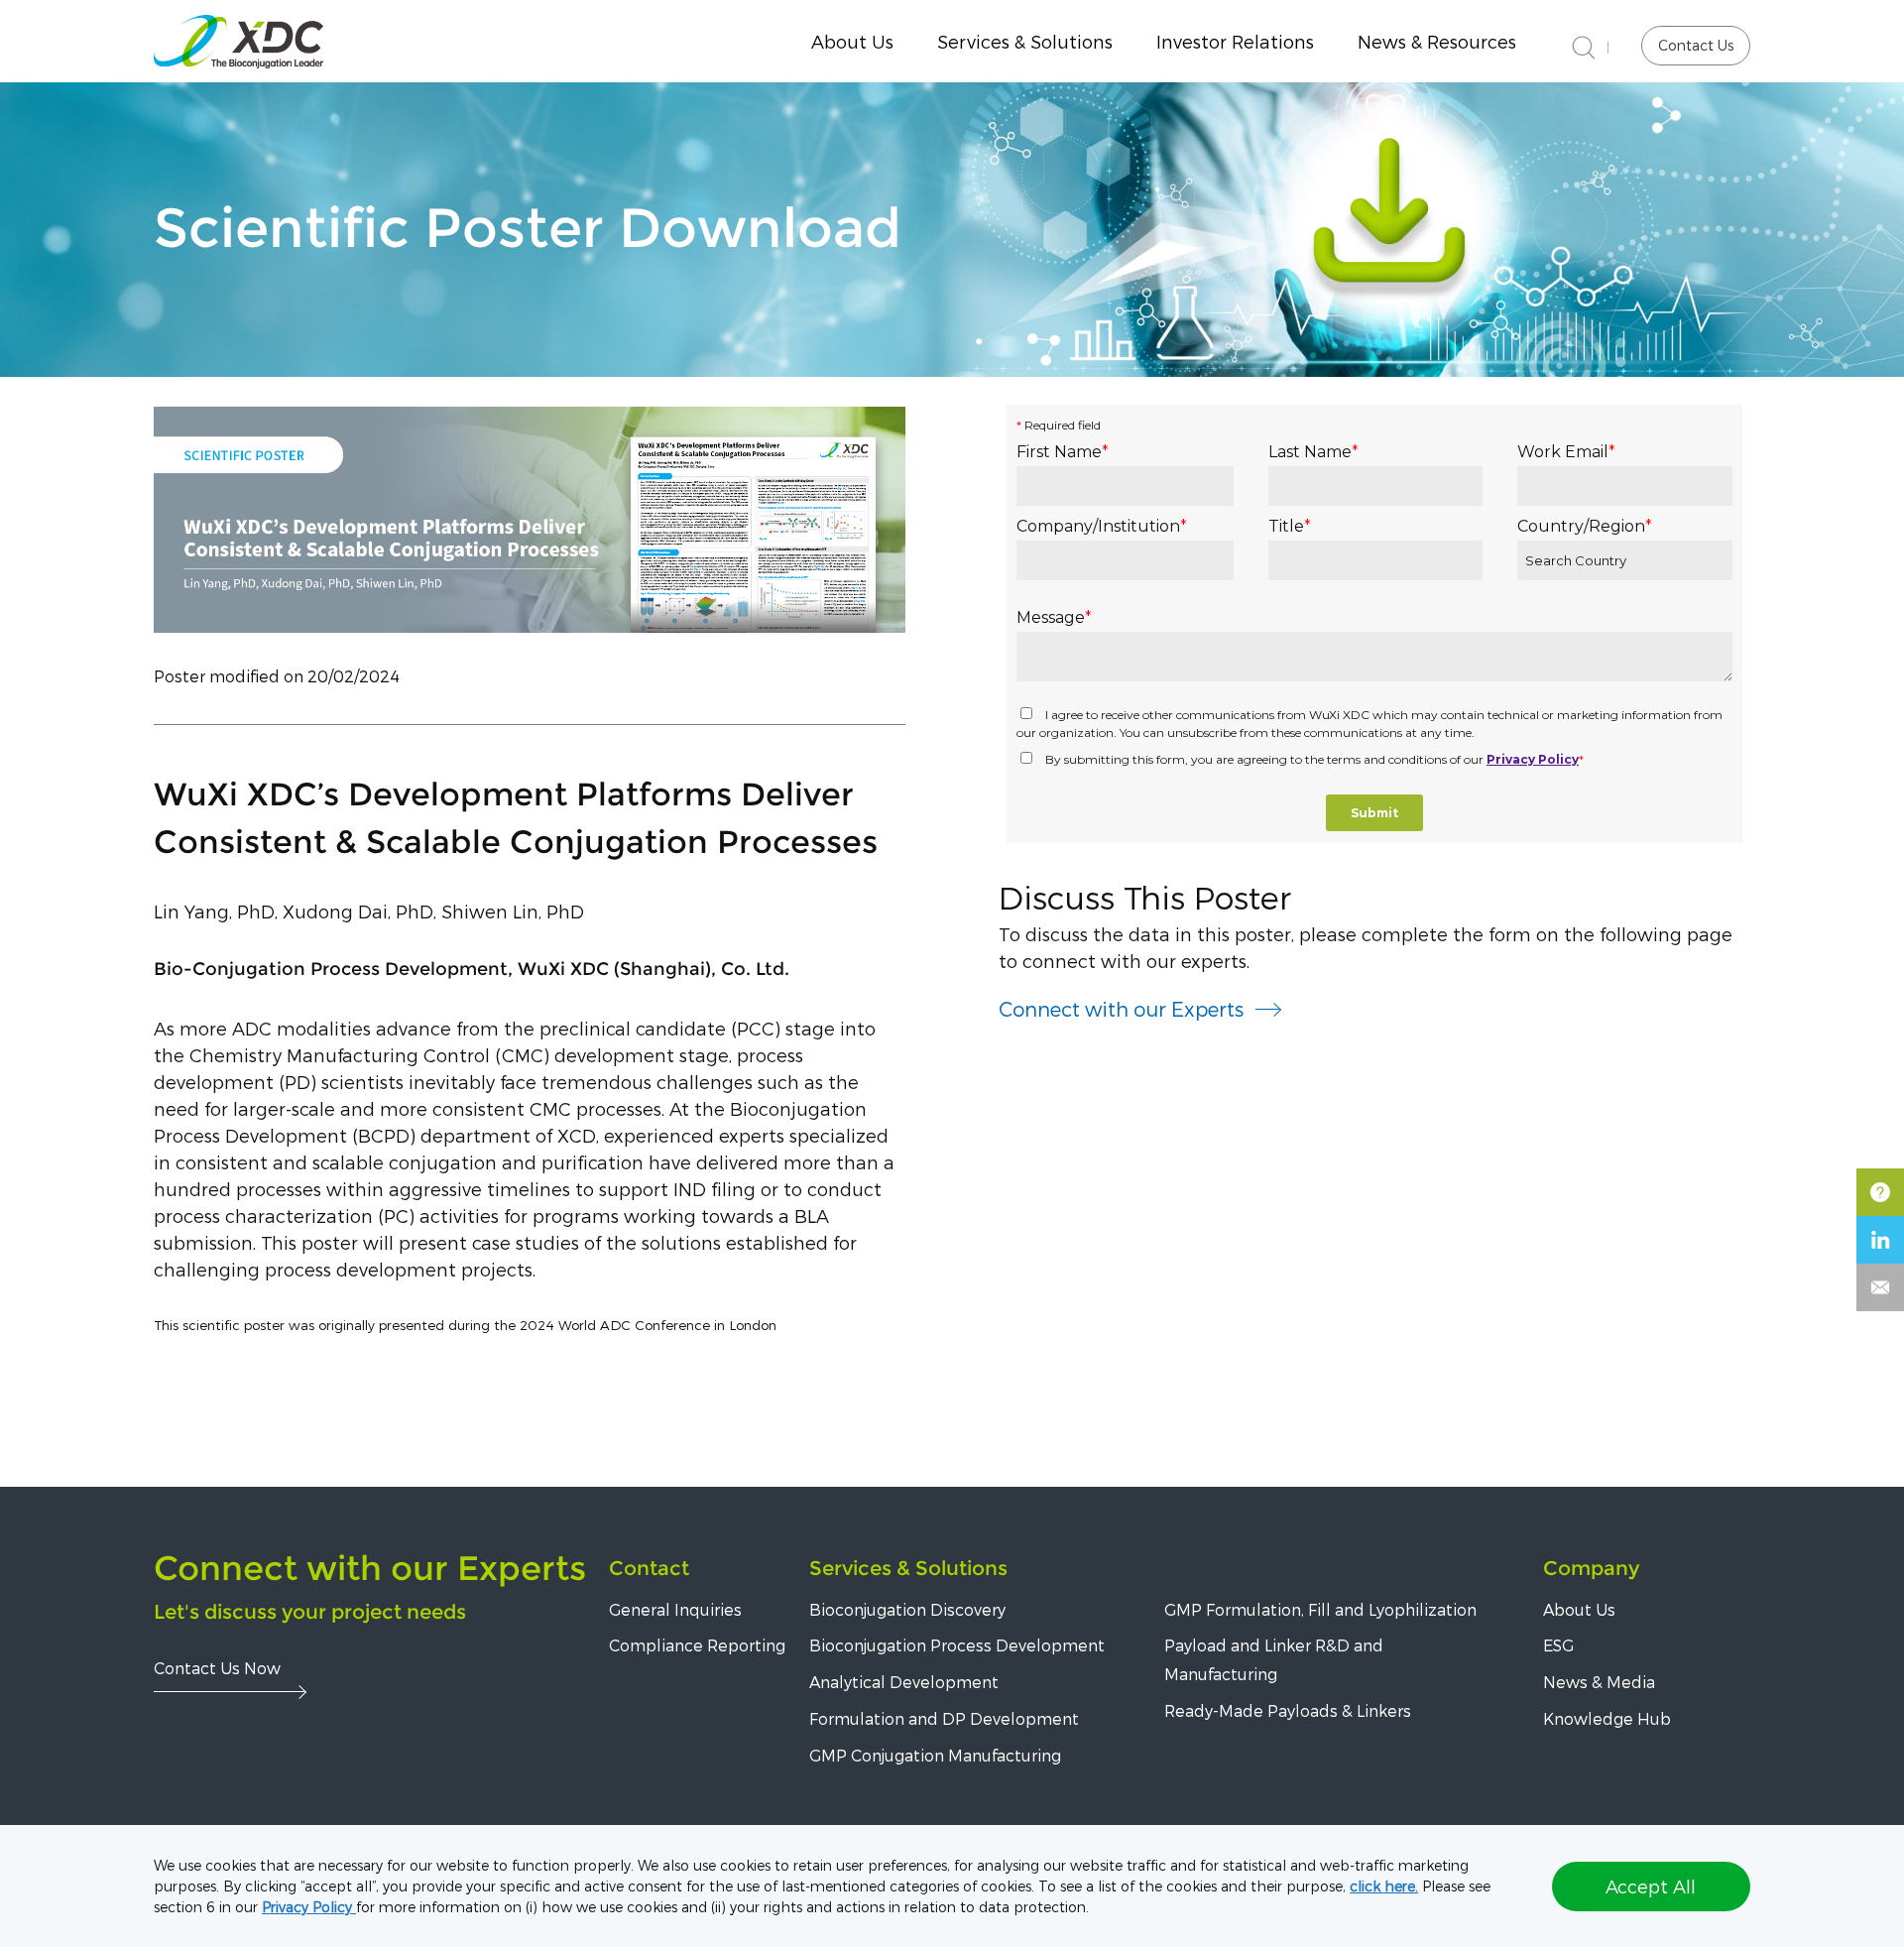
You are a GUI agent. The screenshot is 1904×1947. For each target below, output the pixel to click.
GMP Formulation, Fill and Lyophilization (1320, 1609)
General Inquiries (675, 1609)
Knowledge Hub (1607, 1718)
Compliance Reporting (697, 1645)
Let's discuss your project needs (310, 1612)
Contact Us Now (217, 1668)
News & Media (1599, 1682)
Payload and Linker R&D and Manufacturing (1274, 1659)
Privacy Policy (309, 1907)
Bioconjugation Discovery (907, 1609)
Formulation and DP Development (944, 1718)
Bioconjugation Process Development (957, 1645)
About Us (852, 41)
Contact (649, 1568)
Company (1591, 1568)
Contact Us (1696, 45)
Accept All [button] (1651, 1886)
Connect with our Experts (1121, 1009)
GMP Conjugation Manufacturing (935, 1755)
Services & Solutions (908, 1568)
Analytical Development (904, 1682)
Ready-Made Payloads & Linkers (1288, 1710)
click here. (1384, 1886)
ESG (1558, 1645)
